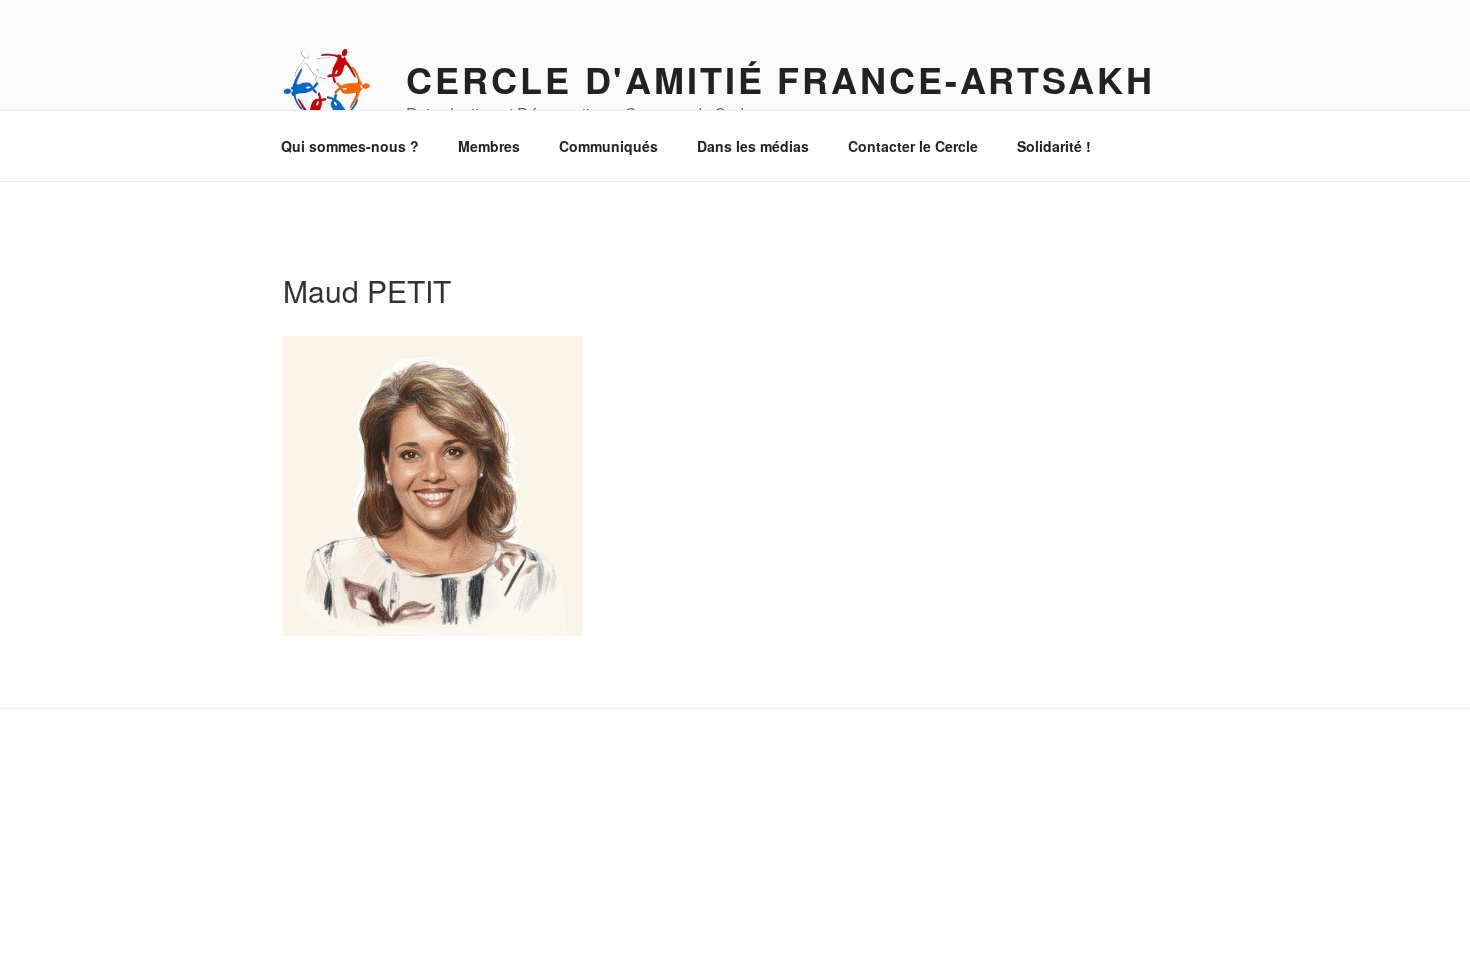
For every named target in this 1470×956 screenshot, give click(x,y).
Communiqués (608, 146)
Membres (489, 146)
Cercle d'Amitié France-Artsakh (780, 79)
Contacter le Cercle (913, 146)
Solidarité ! (1054, 146)
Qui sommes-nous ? (350, 146)
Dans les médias (753, 146)
